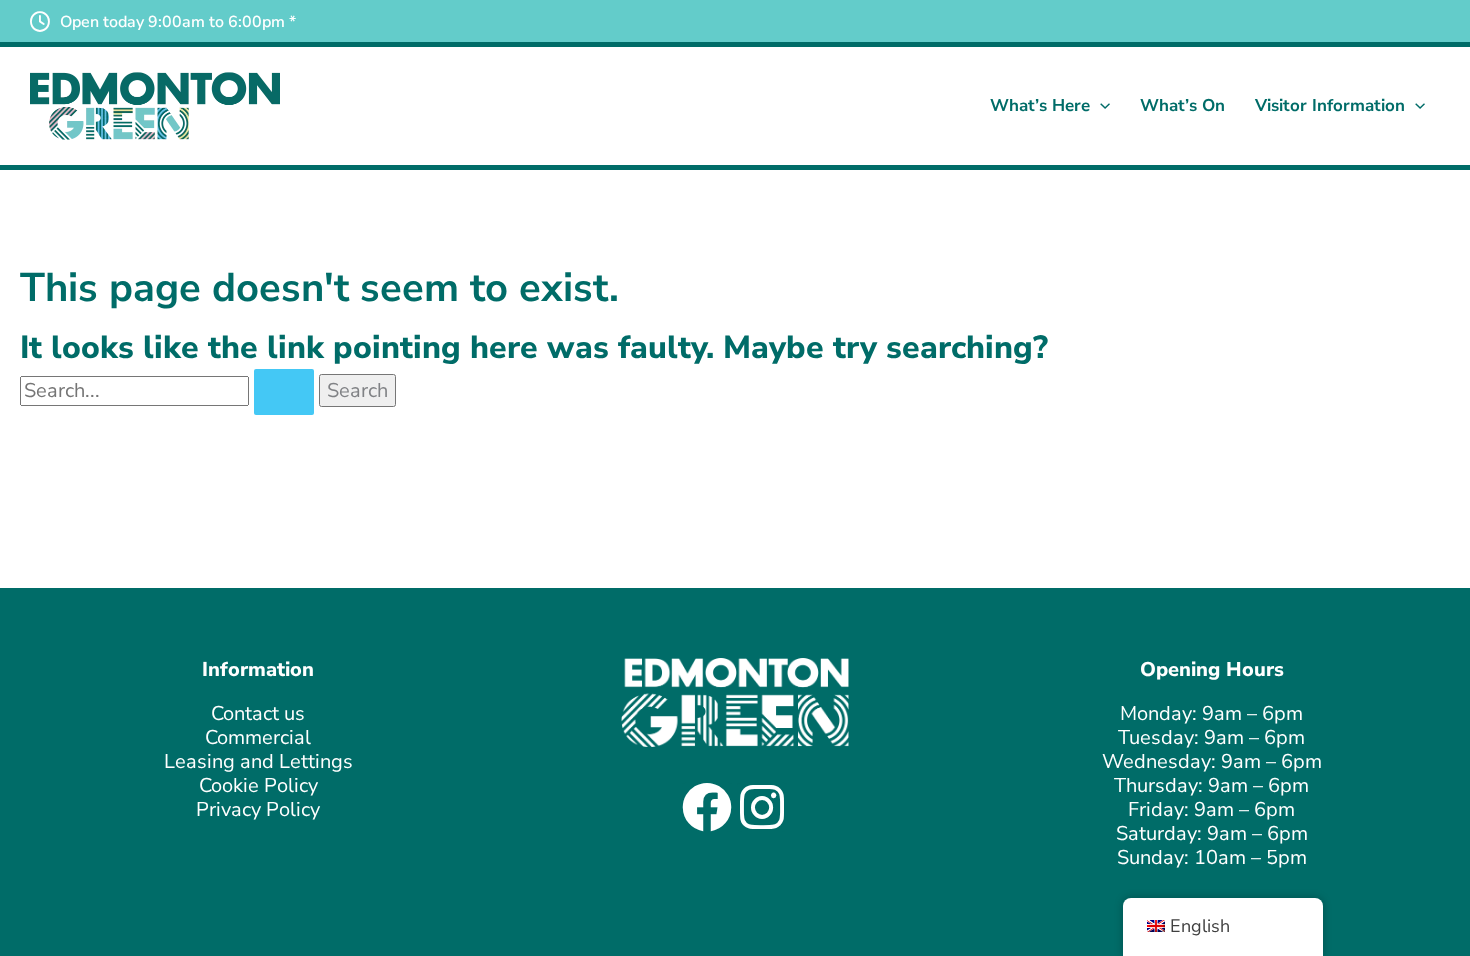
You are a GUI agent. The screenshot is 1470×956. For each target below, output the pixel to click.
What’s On (1182, 105)
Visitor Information (1330, 105)
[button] (1100, 106)
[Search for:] (169, 390)
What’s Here (1040, 105)
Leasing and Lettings (258, 761)
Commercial (258, 737)
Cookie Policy (258, 785)
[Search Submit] (284, 392)
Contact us (258, 713)
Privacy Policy (258, 809)
